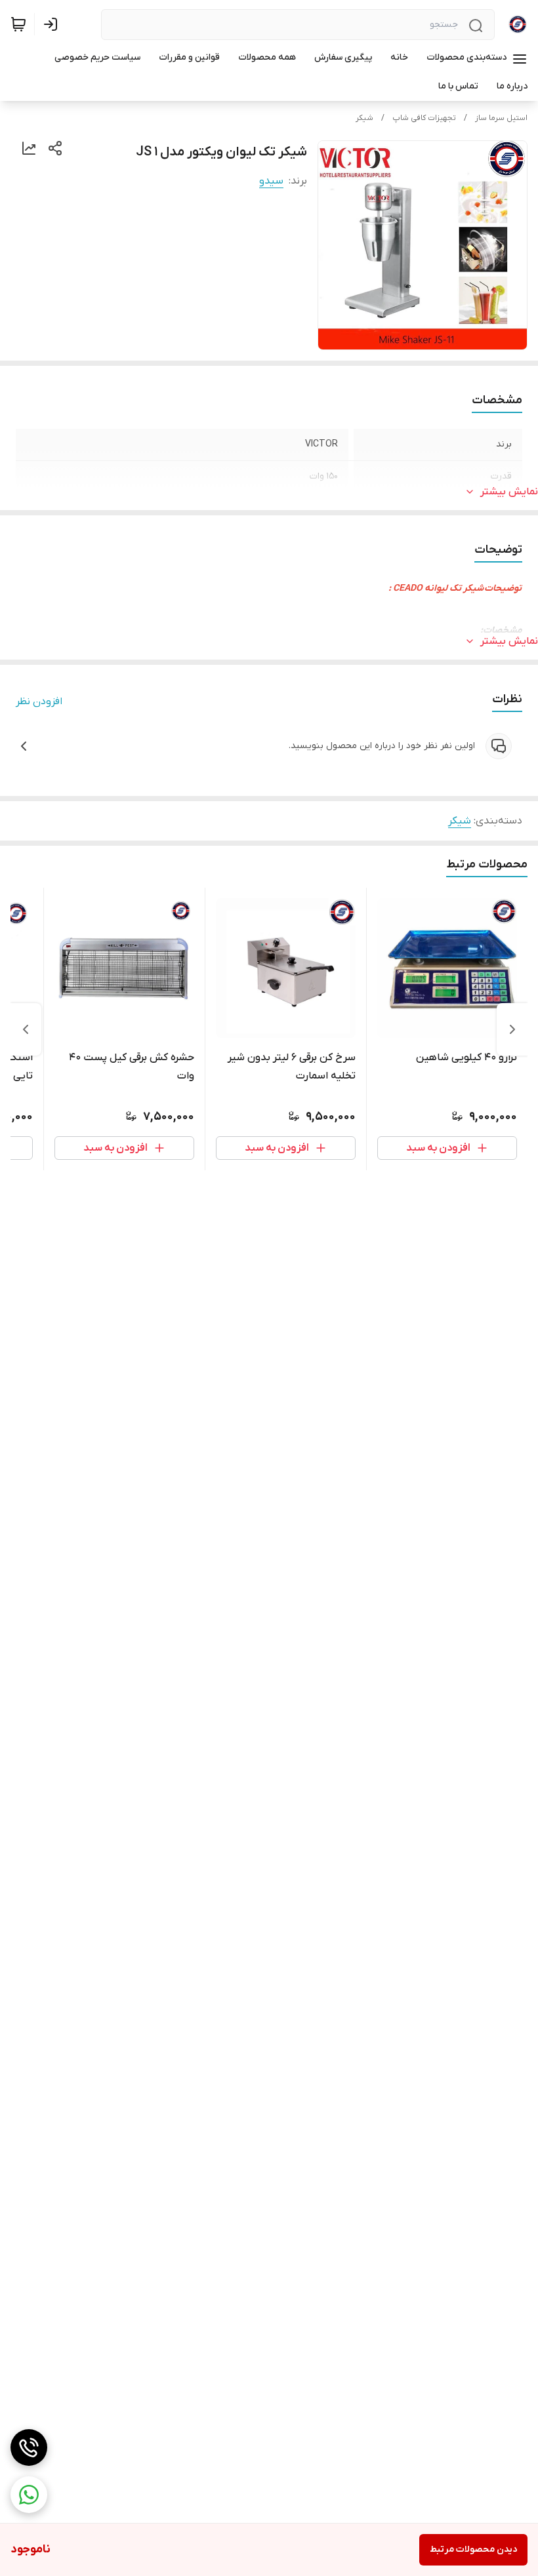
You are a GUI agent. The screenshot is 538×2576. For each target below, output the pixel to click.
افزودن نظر (39, 702)
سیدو (271, 181)
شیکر (364, 118)
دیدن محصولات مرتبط (473, 2549)
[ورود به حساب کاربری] (53, 24)
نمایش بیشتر (509, 492)
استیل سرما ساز (501, 118)
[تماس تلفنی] (29, 2447)
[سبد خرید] (18, 24)
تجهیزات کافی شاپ (424, 118)
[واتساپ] (29, 2495)
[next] (26, 1029)
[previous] (512, 1029)
